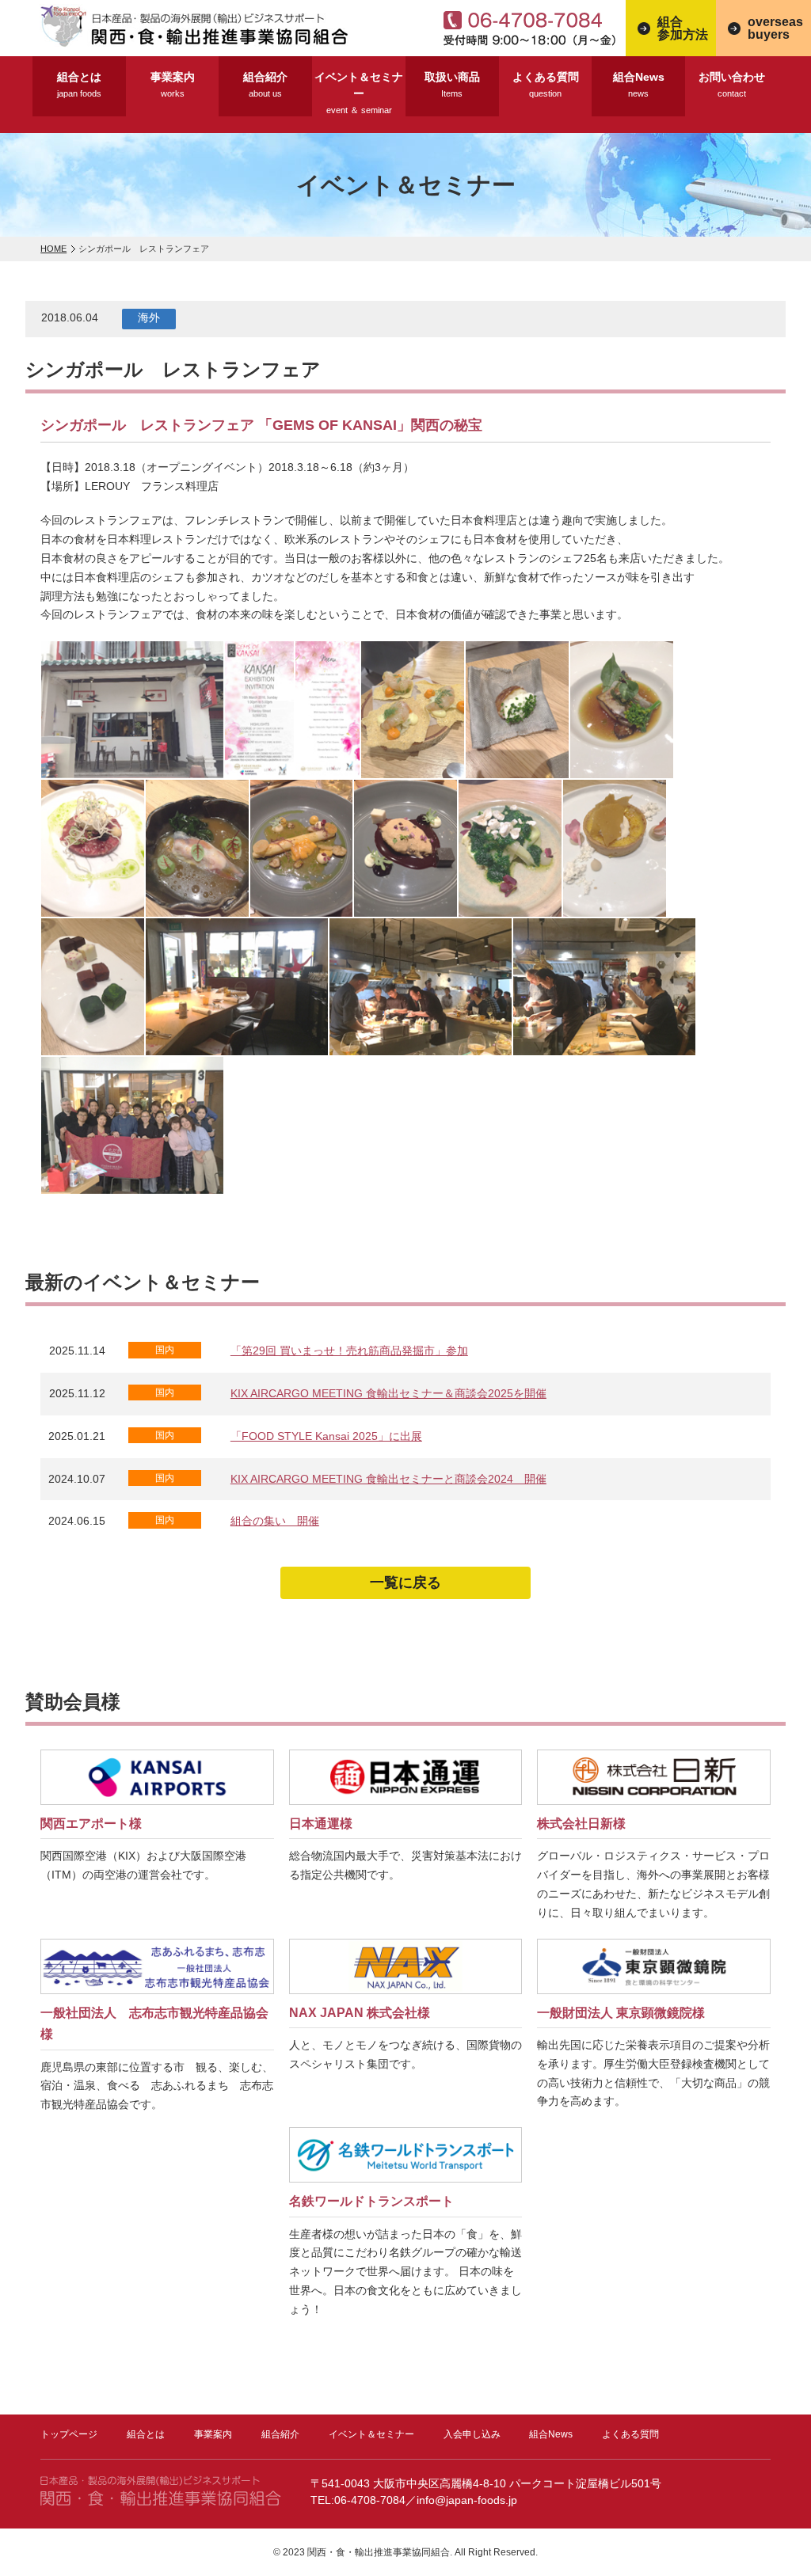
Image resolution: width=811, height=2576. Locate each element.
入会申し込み (472, 2434)
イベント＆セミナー (359, 93)
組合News (639, 84)
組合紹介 (265, 84)
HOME (53, 249)
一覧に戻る (405, 1582)
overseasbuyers (775, 28)
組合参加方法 (683, 28)
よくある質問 (546, 84)
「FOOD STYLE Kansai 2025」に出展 (326, 1436)
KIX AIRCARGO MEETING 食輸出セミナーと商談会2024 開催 (388, 1479)
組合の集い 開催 (275, 1521)
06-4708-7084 (535, 28)
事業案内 (173, 84)
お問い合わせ (732, 84)
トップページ (69, 2434)
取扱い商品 (452, 84)
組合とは (79, 84)
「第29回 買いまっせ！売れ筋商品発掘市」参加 (349, 1351)
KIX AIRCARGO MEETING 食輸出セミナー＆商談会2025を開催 (388, 1393)
